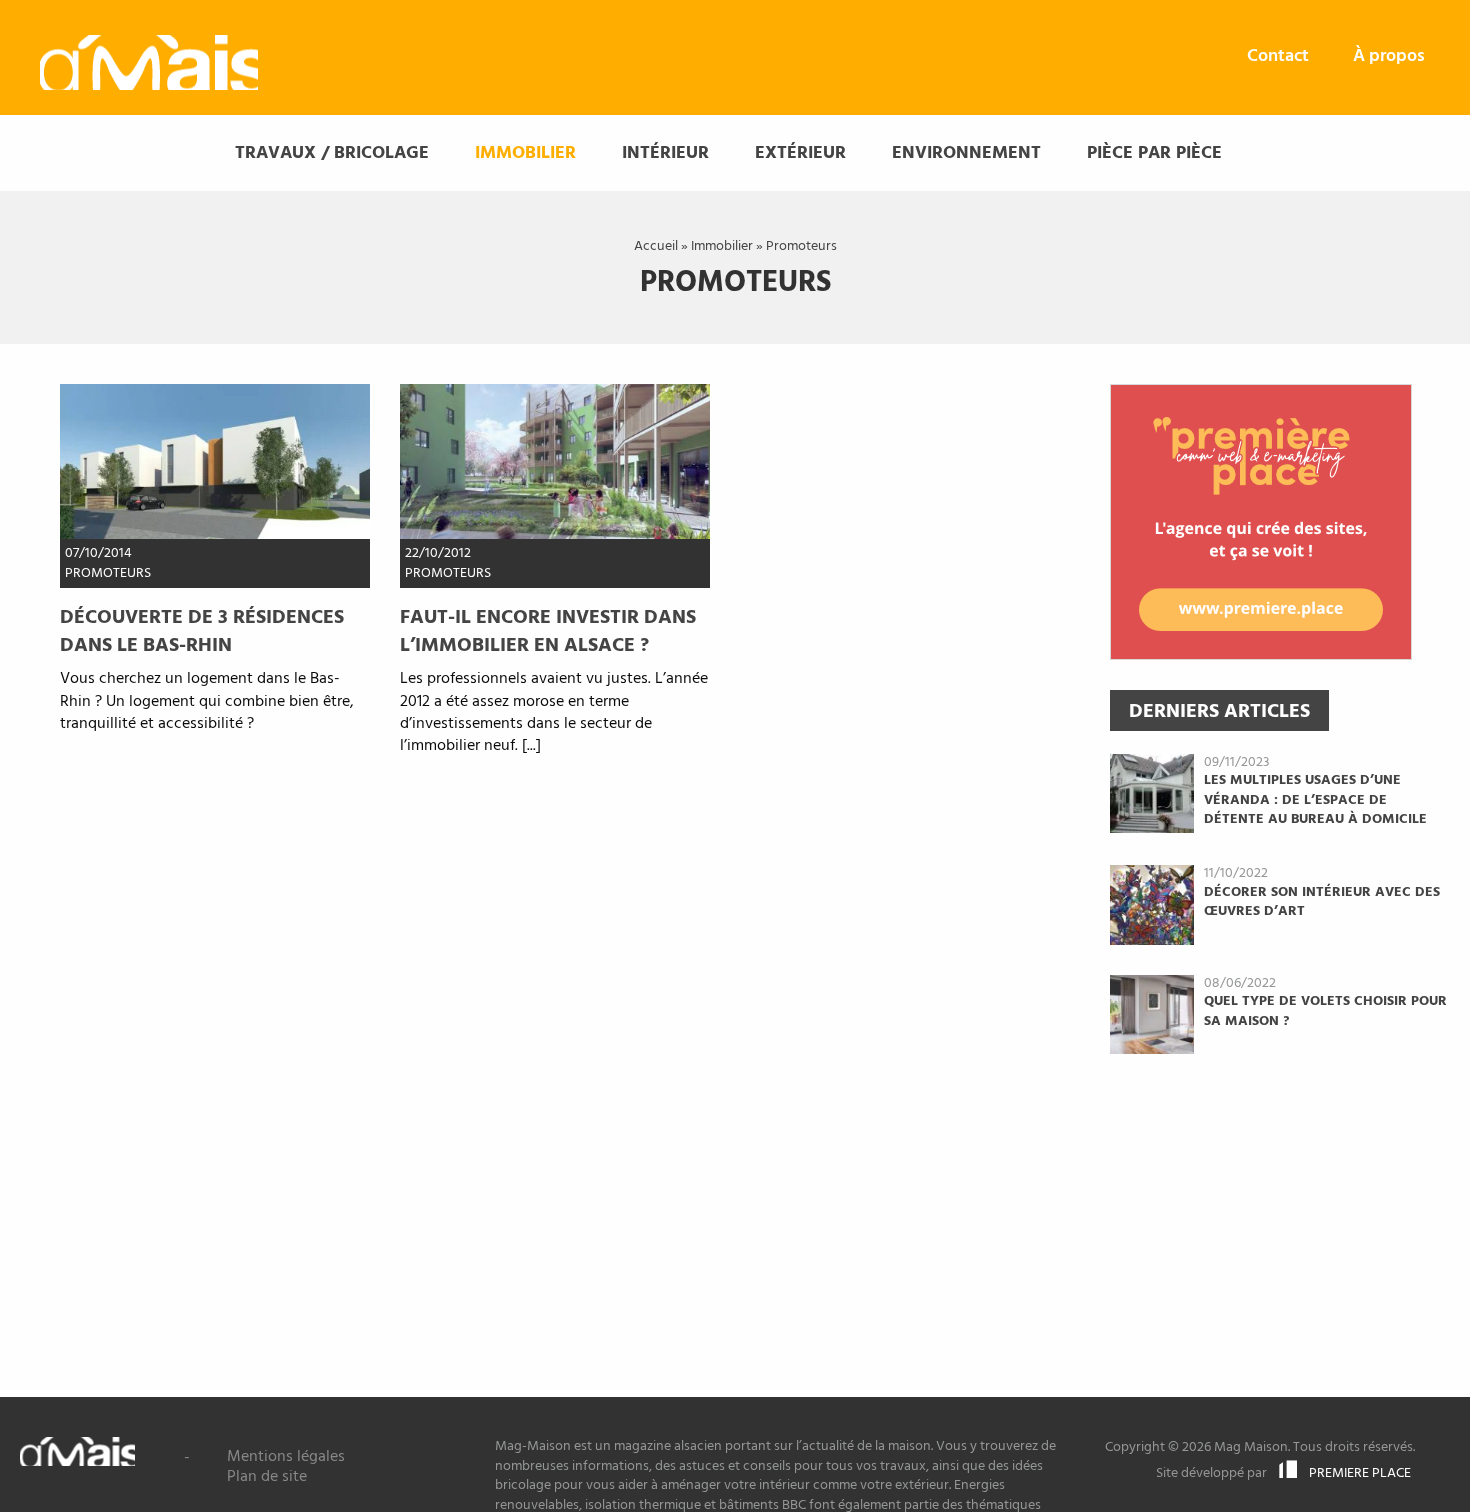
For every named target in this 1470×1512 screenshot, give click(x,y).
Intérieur (665, 153)
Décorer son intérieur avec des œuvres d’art (1322, 902)
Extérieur (800, 153)
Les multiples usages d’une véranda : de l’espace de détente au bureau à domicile (1315, 800)
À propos (1389, 56)
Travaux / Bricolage (332, 153)
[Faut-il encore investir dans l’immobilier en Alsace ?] (555, 462)
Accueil (656, 246)
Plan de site (267, 1477)
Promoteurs (108, 573)
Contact (1278, 56)
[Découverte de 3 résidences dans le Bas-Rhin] (215, 462)
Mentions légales (286, 1457)
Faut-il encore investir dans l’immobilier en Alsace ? (548, 632)
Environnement (966, 153)
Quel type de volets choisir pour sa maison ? (1325, 1011)
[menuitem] (1278, 57)
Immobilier (525, 153)
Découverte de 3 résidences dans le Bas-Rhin (202, 632)
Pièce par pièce (1154, 153)
